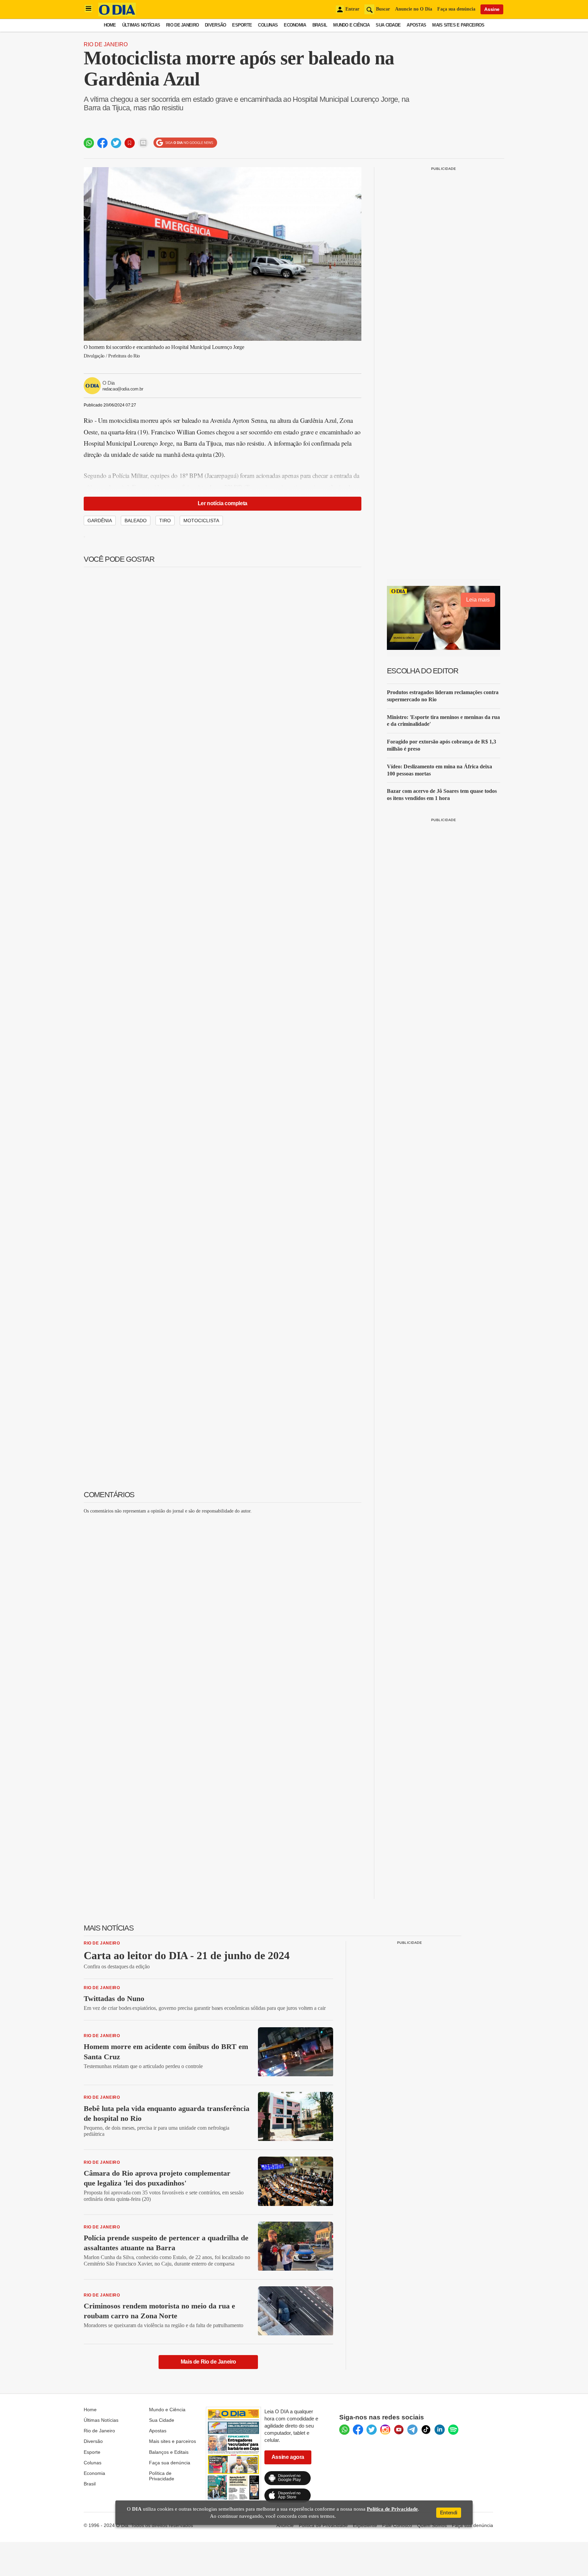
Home (110, 25)
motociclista (201, 521)
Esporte (242, 25)
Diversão (215, 25)
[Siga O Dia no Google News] (185, 143)
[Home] (117, 14)
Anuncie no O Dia (414, 9)
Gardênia (100, 521)
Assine (492, 9)
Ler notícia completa (223, 503)
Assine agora (288, 2457)
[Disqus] (223, 1604)
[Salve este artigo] (130, 143)
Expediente (365, 2525)
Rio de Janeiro (182, 25)
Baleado (136, 521)
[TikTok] (426, 2430)
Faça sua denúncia (456, 9)
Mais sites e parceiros (173, 2441)
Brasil (320, 25)
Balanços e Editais (169, 2452)
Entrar (352, 9)
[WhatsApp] (344, 2430)
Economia (295, 25)
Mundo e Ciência (351, 25)
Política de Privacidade (162, 2476)
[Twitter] (372, 2430)
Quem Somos (432, 2525)
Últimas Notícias (141, 25)
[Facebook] (358, 2430)
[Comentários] (143, 143)
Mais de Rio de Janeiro (208, 2362)
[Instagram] (385, 2430)
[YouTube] (399, 2430)
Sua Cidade (388, 25)
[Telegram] (412, 2430)
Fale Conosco (397, 2525)
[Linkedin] (440, 2430)
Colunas (268, 25)
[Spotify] (453, 2430)
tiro (165, 521)
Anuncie (285, 2525)
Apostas (416, 25)
